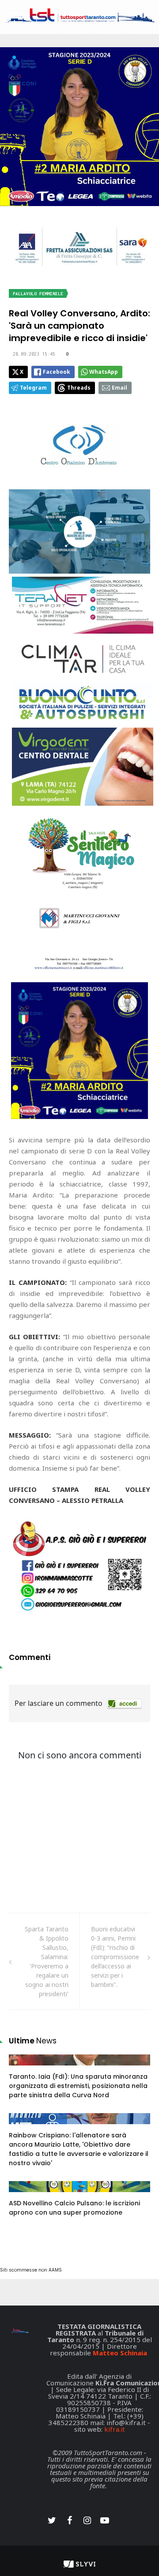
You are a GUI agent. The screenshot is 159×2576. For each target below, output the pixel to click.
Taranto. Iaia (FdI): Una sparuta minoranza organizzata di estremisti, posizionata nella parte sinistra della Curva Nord (78, 2086)
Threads (79, 388)
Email (119, 388)
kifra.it (115, 2429)
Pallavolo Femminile (38, 294)
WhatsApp (104, 372)
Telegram (33, 388)
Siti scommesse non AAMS (31, 2270)
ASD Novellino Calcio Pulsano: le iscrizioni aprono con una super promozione (74, 2208)
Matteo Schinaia (120, 2353)
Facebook (57, 372)
